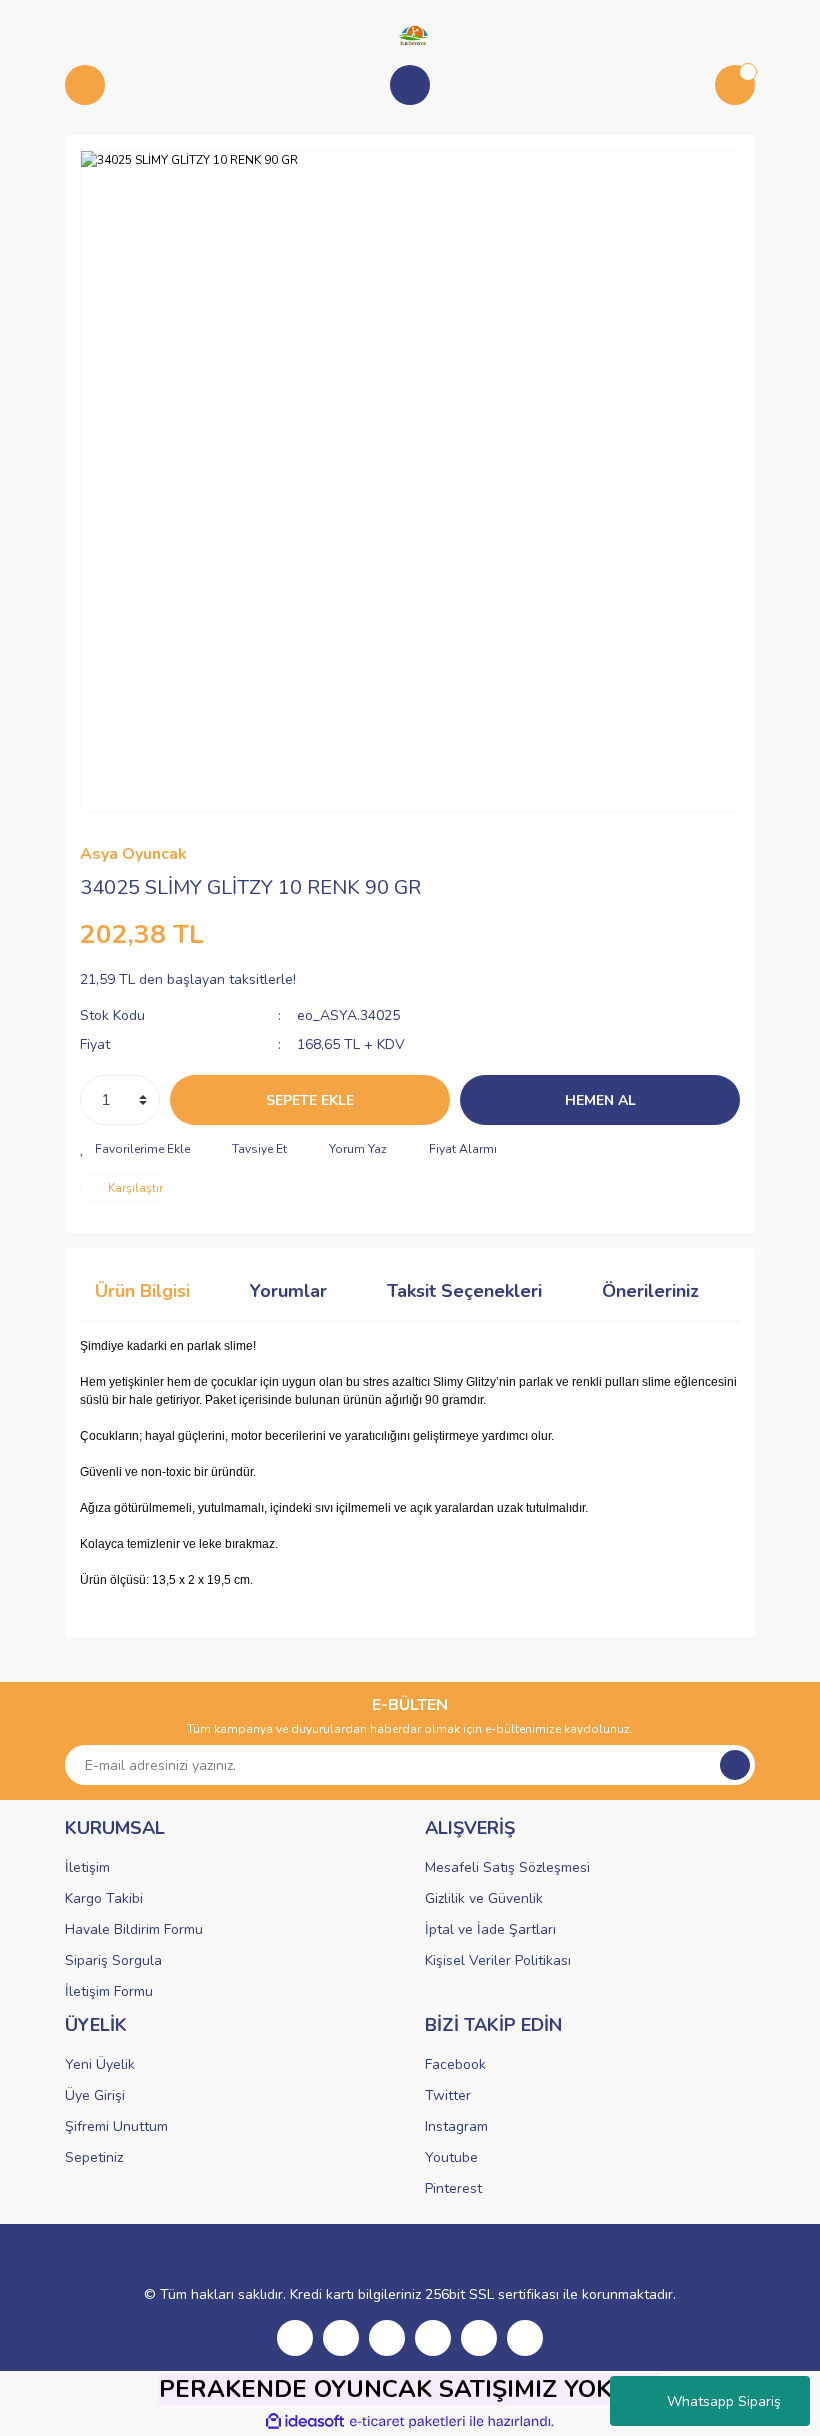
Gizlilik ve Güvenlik (484, 1898)
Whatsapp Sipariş (724, 2401)
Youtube (451, 2157)
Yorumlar (288, 1291)
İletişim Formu (109, 1991)
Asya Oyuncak (133, 854)
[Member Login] (410, 85)
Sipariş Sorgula (113, 1960)
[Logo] (409, 34)
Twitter (448, 2095)
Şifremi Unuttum (116, 2126)
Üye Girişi (95, 2095)
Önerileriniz (650, 1291)
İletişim (87, 1867)
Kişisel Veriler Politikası (498, 1960)
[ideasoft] (305, 2421)
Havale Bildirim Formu (134, 1929)
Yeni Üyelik (100, 2064)
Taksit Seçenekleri (464, 1291)
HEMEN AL (600, 1100)
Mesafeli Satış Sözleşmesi (507, 1867)
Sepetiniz (94, 2157)
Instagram (456, 2126)
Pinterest (453, 2188)
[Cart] (735, 85)
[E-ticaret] (407, 2422)
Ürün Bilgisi (142, 1291)
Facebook (455, 2064)
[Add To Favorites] (135, 1149)
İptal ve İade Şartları (490, 1929)
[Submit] (735, 1765)
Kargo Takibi (104, 1898)
